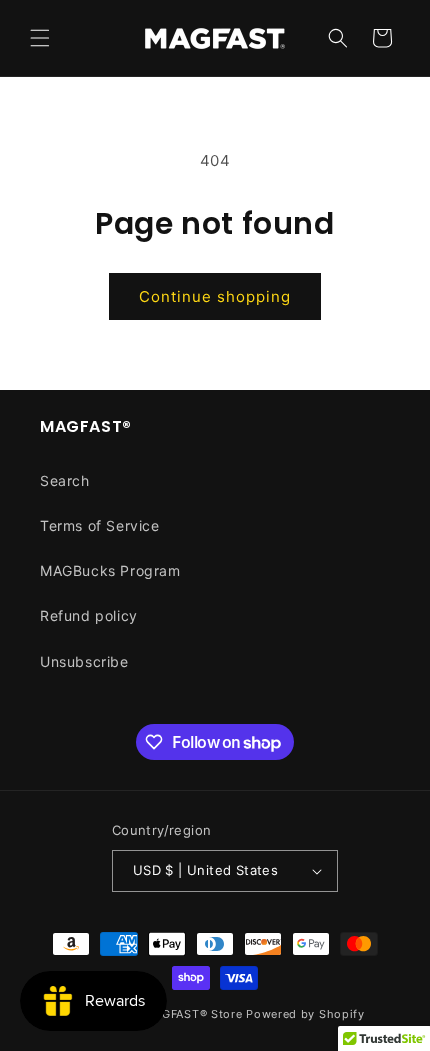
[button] (40, 38)
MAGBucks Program (110, 570)
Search (65, 480)
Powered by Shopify (305, 1014)
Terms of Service (100, 525)
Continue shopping (215, 296)
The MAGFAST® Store (180, 1014)
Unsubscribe (84, 661)
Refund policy (89, 615)
